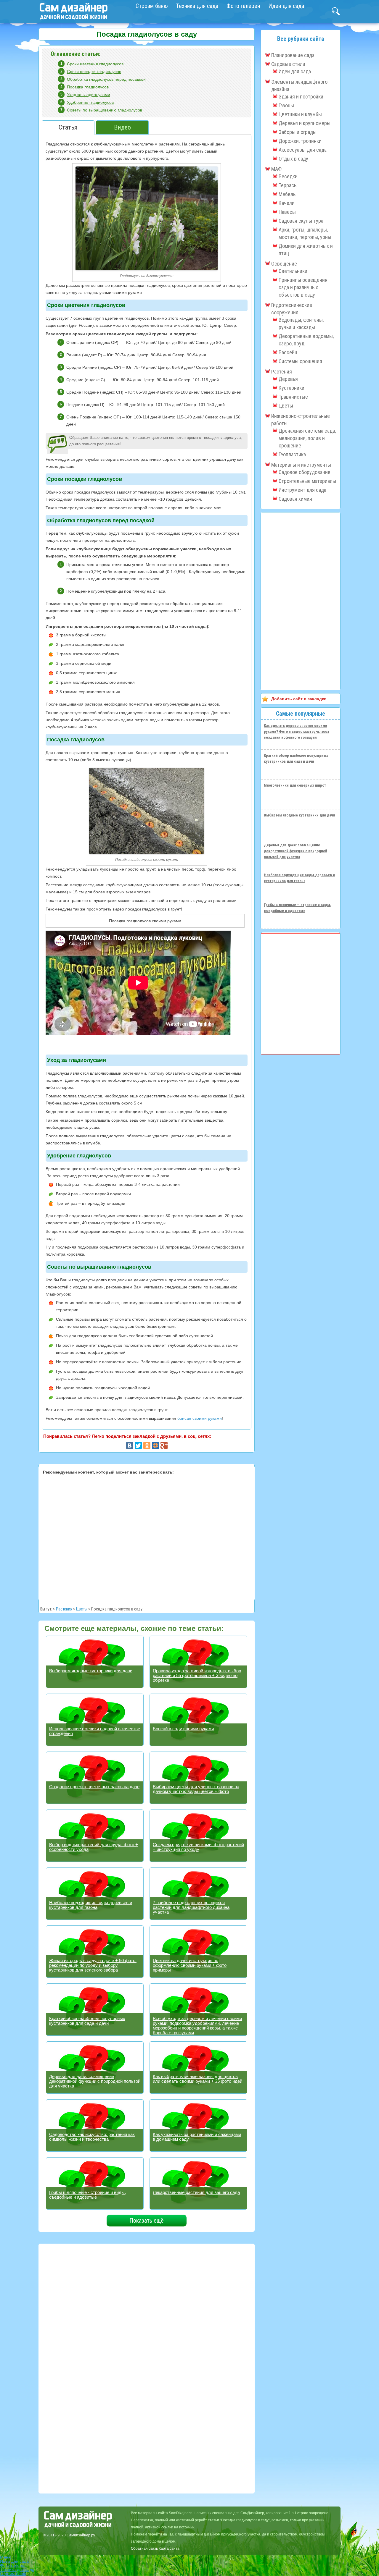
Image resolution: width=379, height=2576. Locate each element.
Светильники (293, 271)
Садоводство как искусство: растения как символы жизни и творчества (92, 2137)
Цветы (82, 1609)
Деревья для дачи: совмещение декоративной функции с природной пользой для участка (95, 2081)
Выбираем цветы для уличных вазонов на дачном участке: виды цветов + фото (196, 1789)
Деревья (288, 379)
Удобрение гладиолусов (90, 102)
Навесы (287, 212)
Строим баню (152, 6)
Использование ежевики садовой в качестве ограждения (95, 1731)
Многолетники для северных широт (295, 785)
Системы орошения (300, 361)
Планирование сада (293, 55)
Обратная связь (144, 2548)
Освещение (284, 264)
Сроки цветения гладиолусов (95, 64)
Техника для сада (197, 6)
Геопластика (292, 454)
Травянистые (293, 397)
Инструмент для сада (302, 490)
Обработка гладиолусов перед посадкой (106, 79)
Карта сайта (169, 2548)
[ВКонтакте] (130, 1445)
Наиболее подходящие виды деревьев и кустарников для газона (91, 1905)
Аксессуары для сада (303, 150)
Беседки (288, 176)
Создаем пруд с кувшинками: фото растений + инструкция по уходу (198, 1847)
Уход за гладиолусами (89, 95)
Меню (6, 2557)
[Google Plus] (164, 1445)
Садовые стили (288, 64)
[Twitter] (138, 1445)
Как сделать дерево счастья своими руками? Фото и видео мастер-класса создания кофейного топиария (296, 731)
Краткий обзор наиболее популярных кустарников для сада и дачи (87, 2021)
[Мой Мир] (155, 1445)
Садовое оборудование (305, 472)
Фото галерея (243, 6)
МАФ (276, 169)
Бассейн (288, 352)
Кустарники (292, 388)
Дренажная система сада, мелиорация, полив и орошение (307, 438)
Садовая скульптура (301, 221)
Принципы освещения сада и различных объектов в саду (303, 287)
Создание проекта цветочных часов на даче (94, 1787)
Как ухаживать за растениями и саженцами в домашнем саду (197, 2137)
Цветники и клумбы (300, 114)
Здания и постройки (301, 97)
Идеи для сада (286, 6)
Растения (64, 1609)
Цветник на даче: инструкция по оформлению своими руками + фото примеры (190, 1965)
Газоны (286, 105)
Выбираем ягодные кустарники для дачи (91, 1671)
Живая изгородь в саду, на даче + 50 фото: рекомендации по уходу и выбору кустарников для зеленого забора (93, 1965)
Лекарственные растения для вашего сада (196, 2192)
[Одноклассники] (147, 1445)
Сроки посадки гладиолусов (94, 72)
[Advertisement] (147, 1536)
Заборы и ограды (298, 132)
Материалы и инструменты (301, 465)
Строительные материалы (307, 481)
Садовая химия (295, 499)
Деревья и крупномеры (305, 123)
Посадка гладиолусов (88, 87)
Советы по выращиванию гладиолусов (105, 110)
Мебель (287, 194)
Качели (287, 203)
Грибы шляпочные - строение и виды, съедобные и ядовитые (87, 2195)
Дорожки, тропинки (300, 141)
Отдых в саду (293, 159)
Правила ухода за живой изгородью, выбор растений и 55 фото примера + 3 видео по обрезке (197, 1675)
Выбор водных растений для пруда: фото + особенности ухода (94, 1847)
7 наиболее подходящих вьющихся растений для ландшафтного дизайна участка (191, 1907)
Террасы (288, 185)
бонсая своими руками (200, 1418)
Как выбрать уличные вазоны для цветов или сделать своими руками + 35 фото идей (197, 2079)
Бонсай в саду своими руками (183, 1729)
